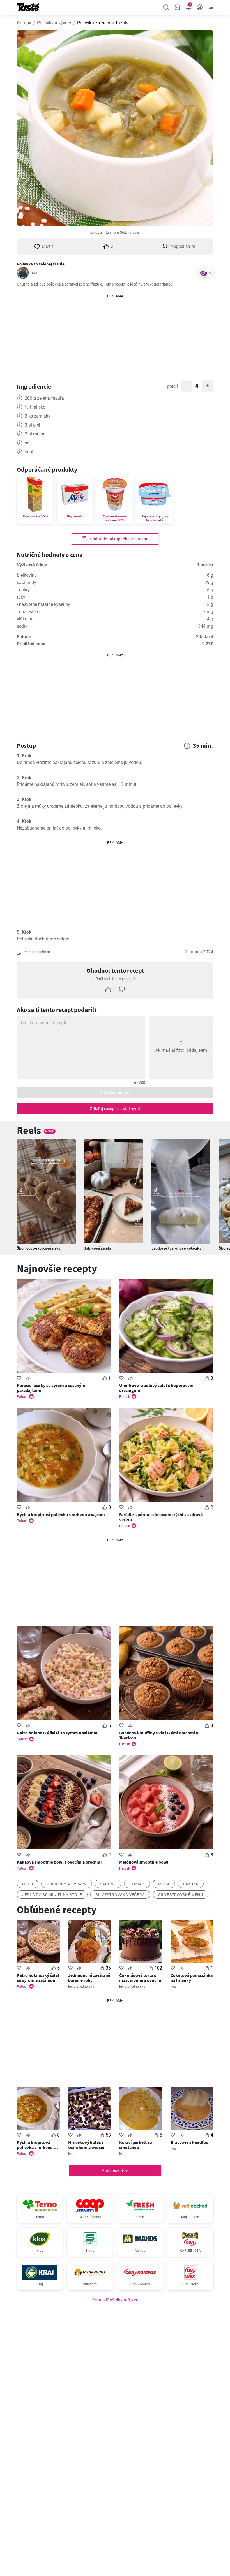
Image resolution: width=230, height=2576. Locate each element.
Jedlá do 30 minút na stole (52, 1895)
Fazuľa (191, 1884)
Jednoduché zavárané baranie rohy (89, 1978)
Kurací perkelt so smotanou (136, 2145)
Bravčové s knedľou (189, 2142)
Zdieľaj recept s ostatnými (115, 1109)
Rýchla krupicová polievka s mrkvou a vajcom (61, 1514)
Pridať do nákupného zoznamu (119, 539)
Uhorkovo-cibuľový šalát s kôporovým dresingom (156, 1388)
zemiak (137, 1884)
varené (108, 1884)
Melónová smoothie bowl (144, 1862)
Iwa (35, 273)
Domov (24, 23)
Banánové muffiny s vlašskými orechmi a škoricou (159, 1735)
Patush (22, 1397)
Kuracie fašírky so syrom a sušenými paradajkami (52, 1388)
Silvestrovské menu (181, 1895)
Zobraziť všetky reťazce (115, 2300)
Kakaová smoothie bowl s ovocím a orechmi (59, 1862)
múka (164, 1884)
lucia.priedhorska (81, 1987)
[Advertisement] (115, 334)
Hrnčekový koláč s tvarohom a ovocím (87, 2145)
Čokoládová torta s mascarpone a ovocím (140, 1978)
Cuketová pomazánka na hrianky (192, 1978)
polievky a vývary (67, 1884)
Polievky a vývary (54, 23)
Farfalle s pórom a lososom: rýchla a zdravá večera (161, 1517)
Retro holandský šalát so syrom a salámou (58, 1733)
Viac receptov (115, 2170)
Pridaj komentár (115, 1092)
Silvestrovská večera (120, 1895)
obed (28, 1884)
